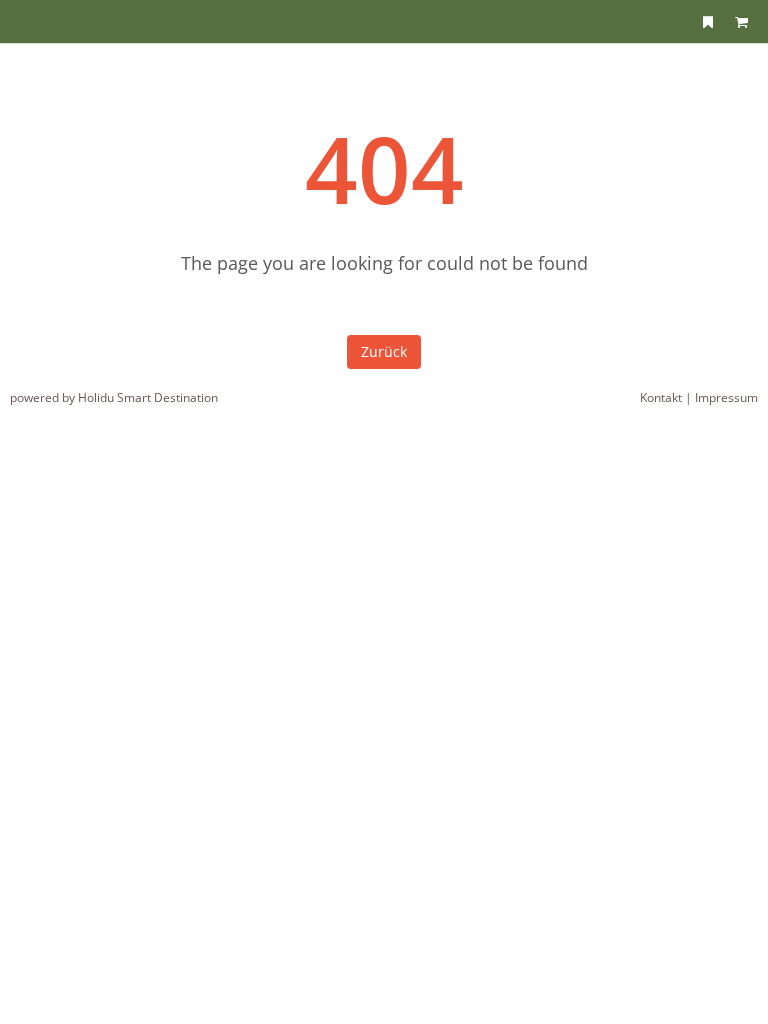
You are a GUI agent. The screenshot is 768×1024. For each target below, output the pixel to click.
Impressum (726, 397)
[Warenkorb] (741, 21)
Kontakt (661, 397)
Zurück (384, 351)
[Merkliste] (708, 21)
